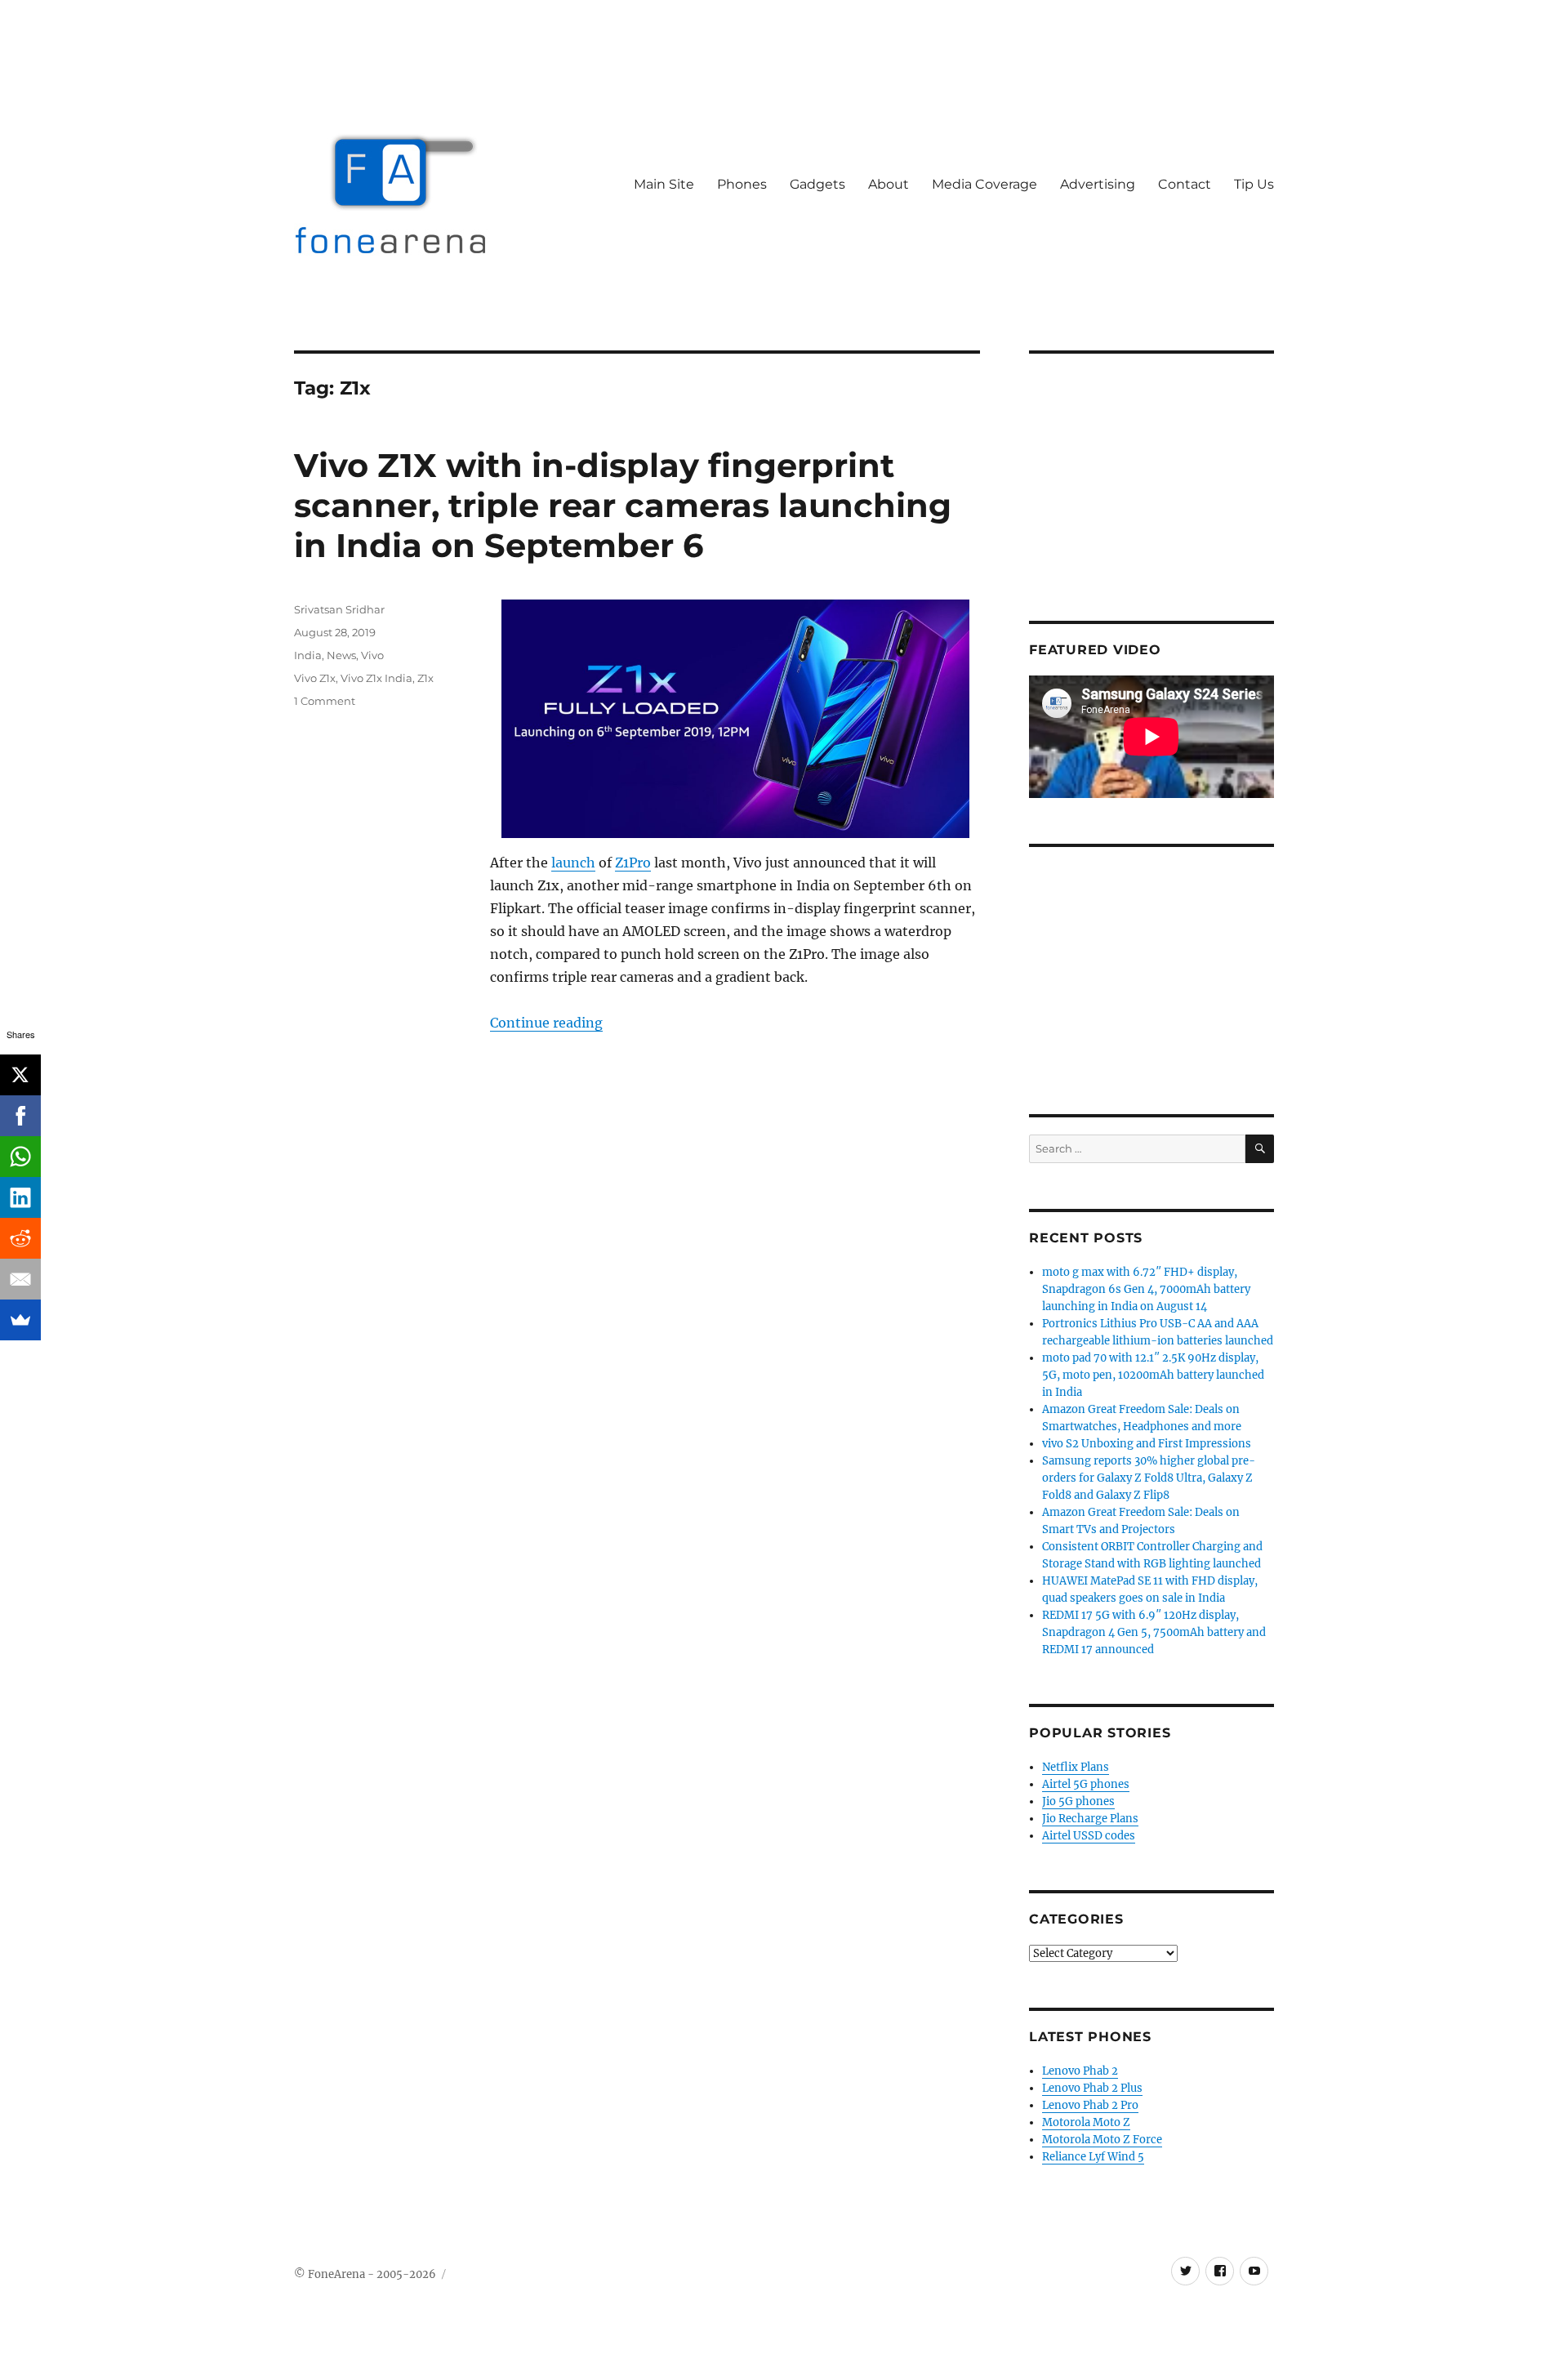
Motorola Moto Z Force (1102, 2140)
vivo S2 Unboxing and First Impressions (1147, 1444)
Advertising (1098, 184)
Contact (1185, 184)
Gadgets (817, 184)
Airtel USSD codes (1089, 1836)
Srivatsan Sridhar (339, 609)
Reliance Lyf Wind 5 (1093, 2157)
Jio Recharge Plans (1090, 1819)
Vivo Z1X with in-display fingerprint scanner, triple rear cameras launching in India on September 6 (623, 505)
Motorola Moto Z (1086, 2122)
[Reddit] (20, 1238)
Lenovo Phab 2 (1080, 2071)
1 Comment (325, 701)
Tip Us (1254, 184)
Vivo (372, 655)
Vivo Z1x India (376, 678)
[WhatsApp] (20, 1157)
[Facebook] (20, 1116)
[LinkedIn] (20, 1197)
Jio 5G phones (1078, 1801)
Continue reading (546, 1023)
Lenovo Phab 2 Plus (1092, 2088)
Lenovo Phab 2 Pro (1090, 2105)
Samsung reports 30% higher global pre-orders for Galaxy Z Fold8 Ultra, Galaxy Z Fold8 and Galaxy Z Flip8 (1149, 1478)
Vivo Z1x (315, 678)
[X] (20, 1075)
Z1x (425, 678)
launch (573, 863)
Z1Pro (633, 863)
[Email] (20, 1279)
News (341, 655)
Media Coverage (984, 184)
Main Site (664, 184)
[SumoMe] (20, 1320)
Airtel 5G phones (1086, 1784)
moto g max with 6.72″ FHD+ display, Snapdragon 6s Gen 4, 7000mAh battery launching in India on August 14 (1146, 1289)
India (308, 655)
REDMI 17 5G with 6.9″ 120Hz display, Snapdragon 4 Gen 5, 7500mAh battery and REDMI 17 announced (1154, 1632)
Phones (742, 184)
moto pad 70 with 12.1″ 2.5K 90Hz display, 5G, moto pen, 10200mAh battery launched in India (1153, 1375)
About (889, 184)
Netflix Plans (1076, 1767)
